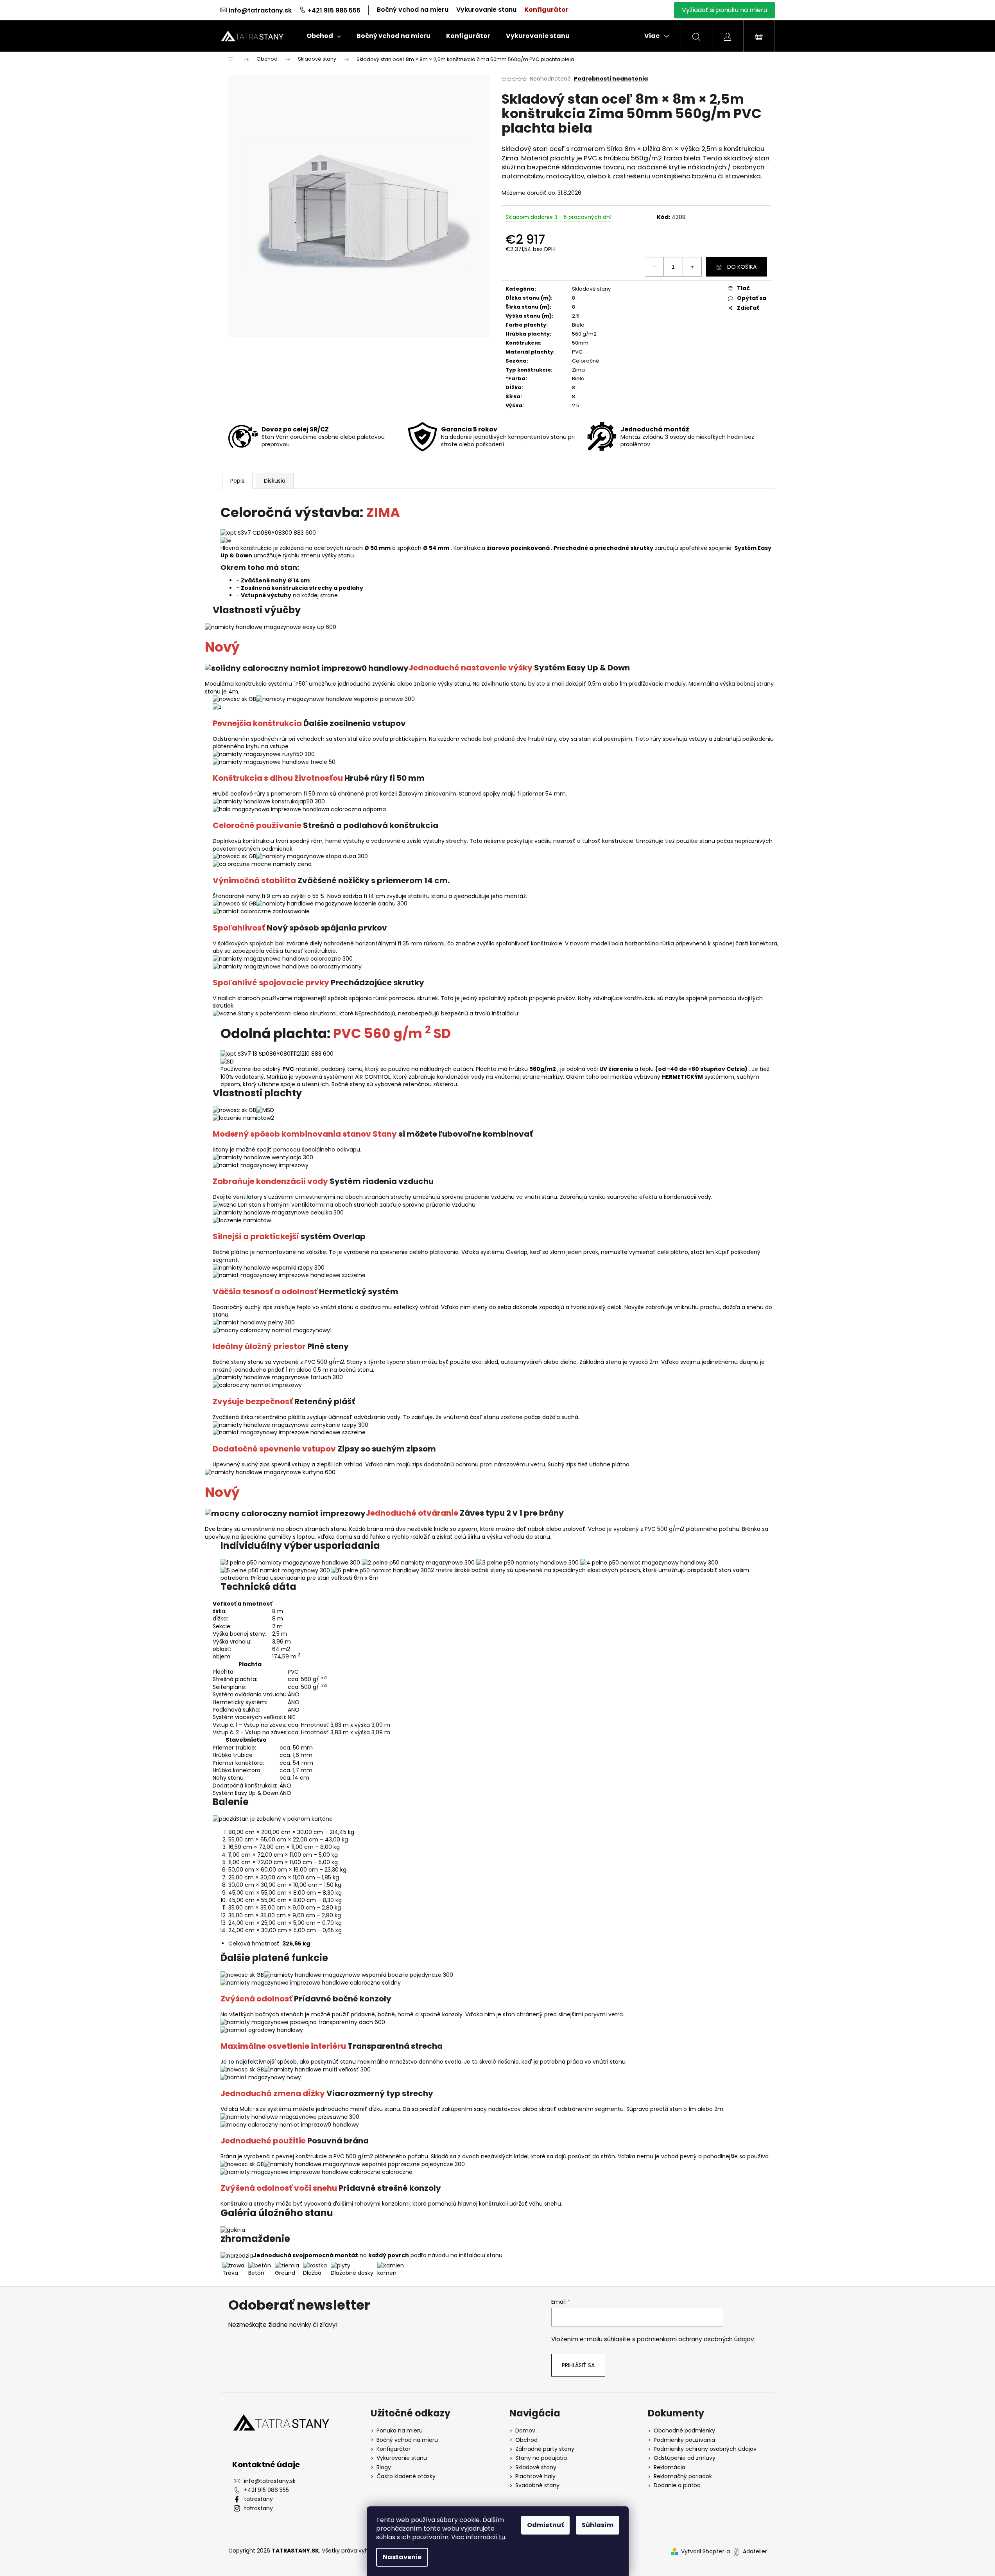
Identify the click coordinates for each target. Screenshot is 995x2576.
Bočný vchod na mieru (413, 10)
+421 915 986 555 (334, 10)
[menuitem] (324, 36)
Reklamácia (670, 2467)
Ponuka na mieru (400, 2431)
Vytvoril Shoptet (703, 2552)
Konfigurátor (546, 10)
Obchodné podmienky (684, 2431)
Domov (525, 2431)
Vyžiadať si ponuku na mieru (724, 10)
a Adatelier (747, 2551)
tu (502, 2537)
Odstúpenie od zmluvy (685, 2458)
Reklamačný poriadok (683, 2476)
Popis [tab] (237, 481)
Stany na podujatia (541, 2458)
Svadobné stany (537, 2485)
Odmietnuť (545, 2525)
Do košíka (742, 267)
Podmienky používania (684, 2440)
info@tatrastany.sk (260, 10)
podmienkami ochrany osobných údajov (696, 2339)
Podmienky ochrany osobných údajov (705, 2449)
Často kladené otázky (406, 2476)
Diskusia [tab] (275, 481)
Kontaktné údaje (266, 2465)
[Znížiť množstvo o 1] (654, 267)
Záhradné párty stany (545, 2449)
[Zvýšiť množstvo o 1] (692, 267)
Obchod (526, 2440)
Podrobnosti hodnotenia (611, 79)
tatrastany (258, 2499)
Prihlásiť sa (578, 2365)
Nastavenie (402, 2557)
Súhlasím (598, 2525)
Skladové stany (591, 289)
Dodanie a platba (677, 2485)
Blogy (384, 2467)
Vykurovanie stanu (486, 10)
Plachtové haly (535, 2476)
